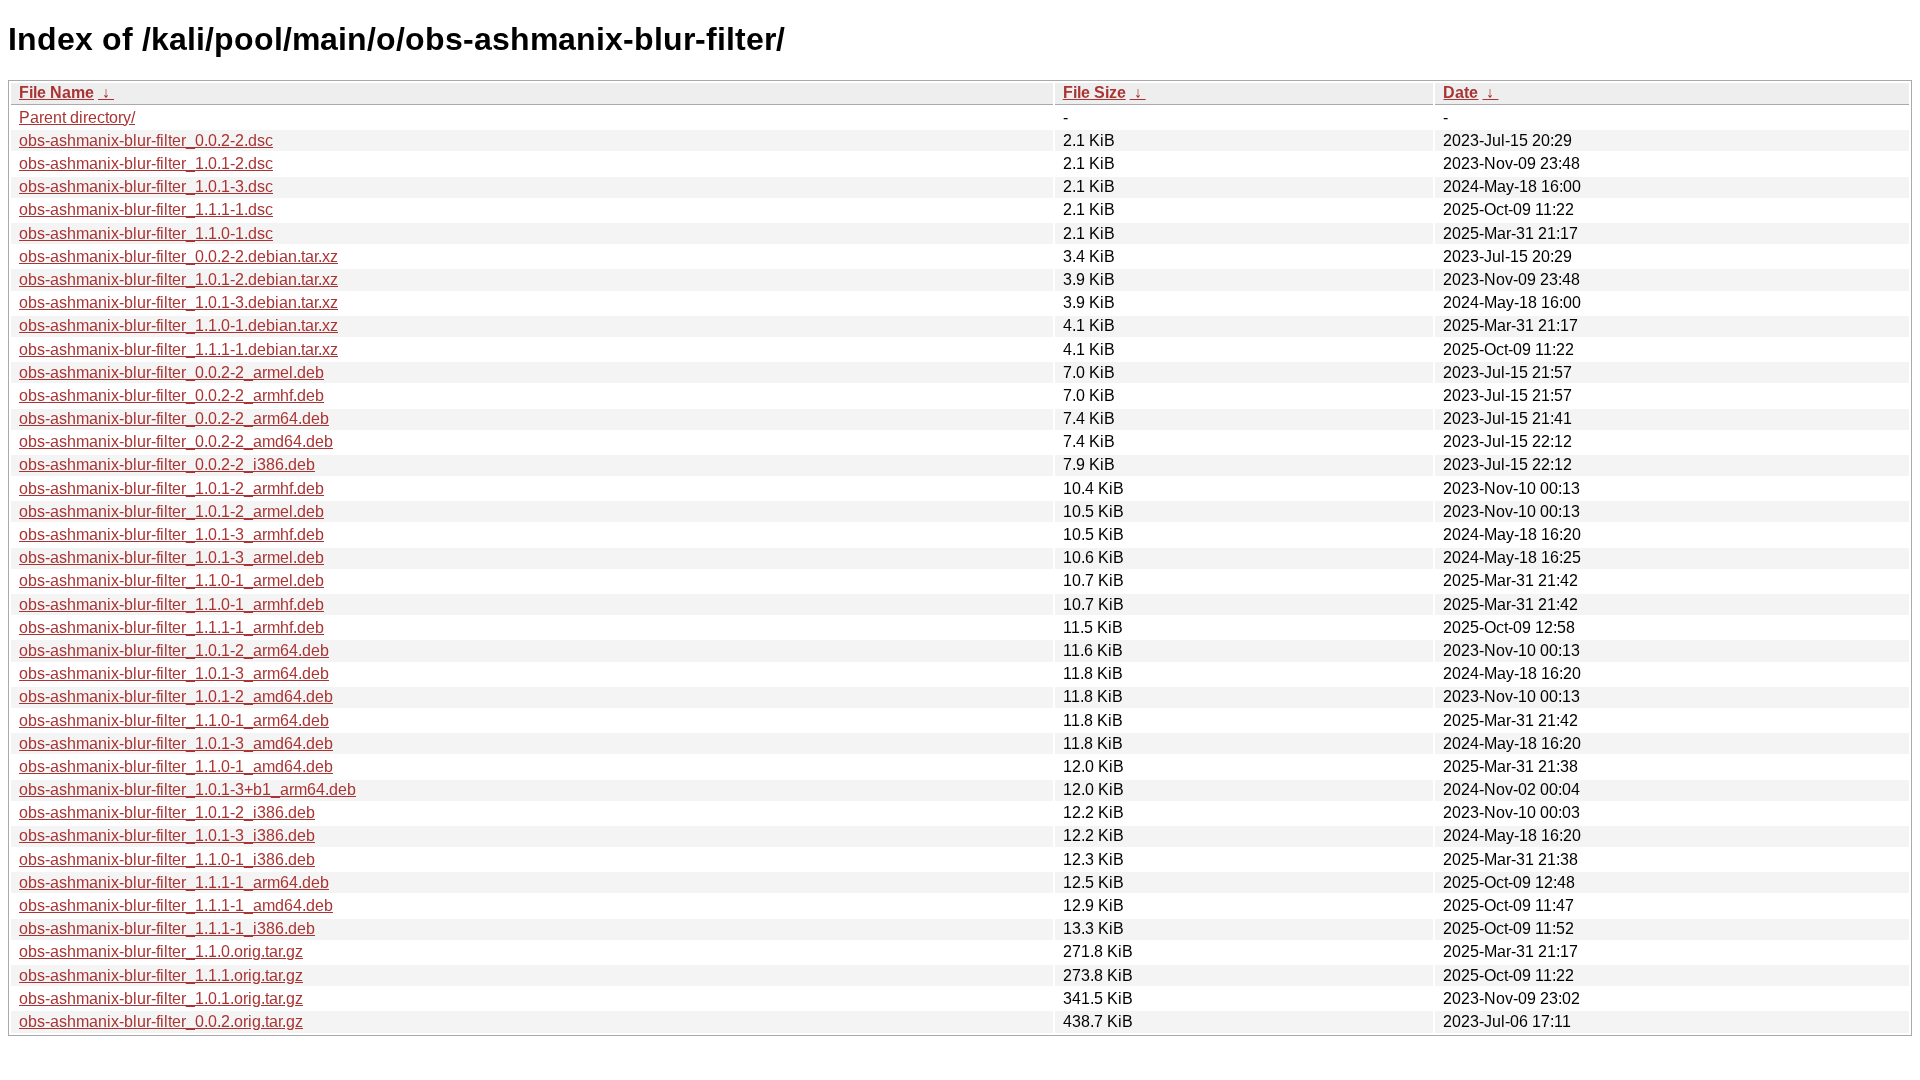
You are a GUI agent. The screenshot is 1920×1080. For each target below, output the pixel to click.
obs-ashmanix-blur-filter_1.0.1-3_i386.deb (167, 835)
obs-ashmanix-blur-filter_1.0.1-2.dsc (146, 163)
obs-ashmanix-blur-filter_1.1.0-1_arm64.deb (174, 720)
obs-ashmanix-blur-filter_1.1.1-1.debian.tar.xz (178, 349)
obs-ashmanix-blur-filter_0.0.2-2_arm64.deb (174, 418)
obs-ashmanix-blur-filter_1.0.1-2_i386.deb (167, 812)
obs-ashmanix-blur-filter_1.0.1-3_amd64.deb (176, 743)
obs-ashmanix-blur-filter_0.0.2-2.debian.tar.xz (178, 256)
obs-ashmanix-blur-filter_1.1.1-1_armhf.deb (171, 627)
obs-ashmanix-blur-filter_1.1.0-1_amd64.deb (176, 766)
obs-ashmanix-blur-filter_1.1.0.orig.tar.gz (161, 951)
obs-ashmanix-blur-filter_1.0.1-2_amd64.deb (176, 696)
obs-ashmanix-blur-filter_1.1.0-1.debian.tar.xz (178, 325)
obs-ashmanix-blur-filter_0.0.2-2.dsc (146, 140)
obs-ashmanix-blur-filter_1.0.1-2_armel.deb (171, 511)
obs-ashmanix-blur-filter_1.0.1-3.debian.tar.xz (178, 302)
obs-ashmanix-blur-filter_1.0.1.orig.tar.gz (161, 998)
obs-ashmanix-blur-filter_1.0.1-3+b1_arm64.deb (187, 789)
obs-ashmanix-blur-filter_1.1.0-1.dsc (146, 233)
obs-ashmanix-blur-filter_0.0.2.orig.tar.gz (161, 1021)
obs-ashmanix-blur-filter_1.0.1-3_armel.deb (171, 557)
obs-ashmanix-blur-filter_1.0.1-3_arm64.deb (174, 673)
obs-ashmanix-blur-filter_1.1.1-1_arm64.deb (174, 882)
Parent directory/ (77, 117)
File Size (1094, 92)
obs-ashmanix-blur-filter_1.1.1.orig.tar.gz (161, 975)
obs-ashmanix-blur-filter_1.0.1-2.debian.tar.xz (178, 279)
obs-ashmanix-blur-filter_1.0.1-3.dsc (146, 186)
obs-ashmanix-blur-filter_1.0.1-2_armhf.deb (171, 488)
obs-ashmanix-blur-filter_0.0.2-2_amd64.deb (176, 441)
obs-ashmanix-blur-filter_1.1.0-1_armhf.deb (171, 604)
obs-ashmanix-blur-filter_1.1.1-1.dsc (146, 209)
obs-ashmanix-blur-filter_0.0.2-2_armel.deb (171, 372)
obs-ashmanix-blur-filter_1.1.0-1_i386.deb (167, 859)
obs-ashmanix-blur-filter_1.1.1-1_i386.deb (167, 928)
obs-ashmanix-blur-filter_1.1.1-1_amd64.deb (176, 905)
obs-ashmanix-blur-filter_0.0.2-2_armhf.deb (171, 395)
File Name (56, 92)
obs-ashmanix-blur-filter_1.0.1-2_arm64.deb (174, 650)
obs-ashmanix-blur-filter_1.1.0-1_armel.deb (171, 580)
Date (1460, 92)
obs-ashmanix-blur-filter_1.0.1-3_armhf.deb (171, 534)
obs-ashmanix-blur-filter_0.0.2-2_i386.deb (167, 464)
